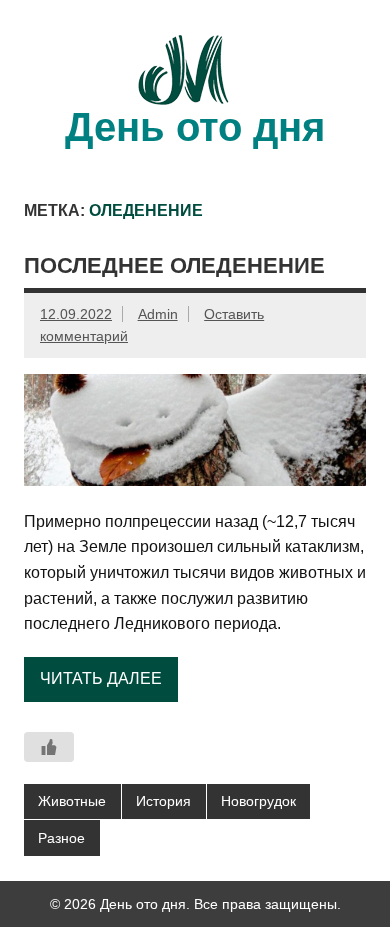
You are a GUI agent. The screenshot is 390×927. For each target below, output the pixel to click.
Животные (72, 801)
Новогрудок (258, 801)
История (163, 801)
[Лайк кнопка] (49, 747)
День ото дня (195, 127)
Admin (158, 314)
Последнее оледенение (174, 265)
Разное (61, 838)
